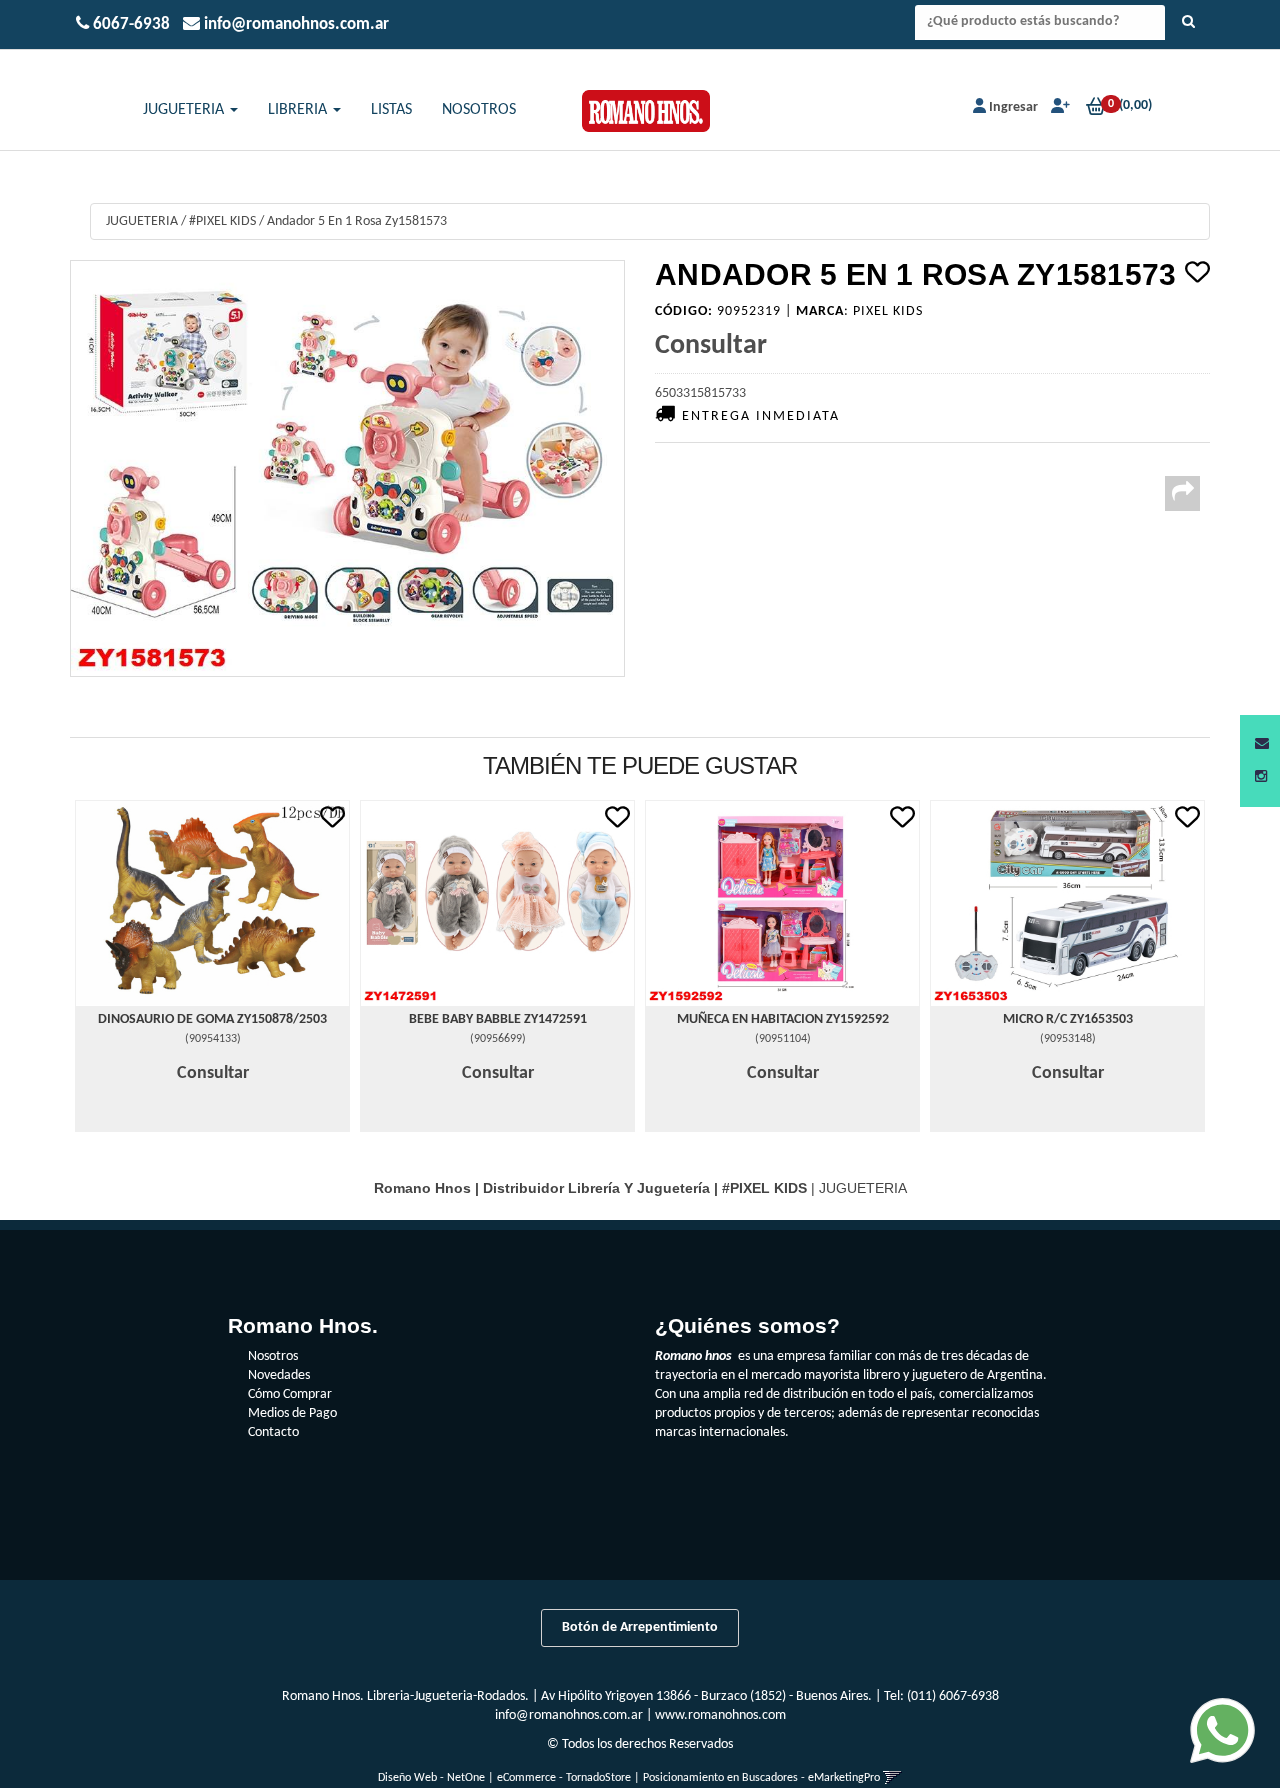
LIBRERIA (299, 110)
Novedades (279, 1375)
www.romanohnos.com (720, 1715)
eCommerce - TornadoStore (564, 1778)
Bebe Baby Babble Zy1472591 (498, 1019)
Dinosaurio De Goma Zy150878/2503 (212, 1019)
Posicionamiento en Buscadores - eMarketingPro (761, 1778)
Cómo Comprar (290, 1394)
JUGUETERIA (185, 110)
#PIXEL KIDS (222, 221)
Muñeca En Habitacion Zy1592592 (783, 1019)
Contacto (273, 1432)
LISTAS (391, 110)
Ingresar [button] (1013, 107)
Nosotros (273, 1356)
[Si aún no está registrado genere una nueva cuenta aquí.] (1058, 107)
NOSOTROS (479, 110)
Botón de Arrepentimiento (640, 1627)
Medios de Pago (292, 1413)
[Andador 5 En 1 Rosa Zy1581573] (347, 468)
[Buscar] (1188, 23)
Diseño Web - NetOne (431, 1778)
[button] (1262, 744)
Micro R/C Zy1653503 (1068, 1019)
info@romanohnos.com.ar (569, 1715)
